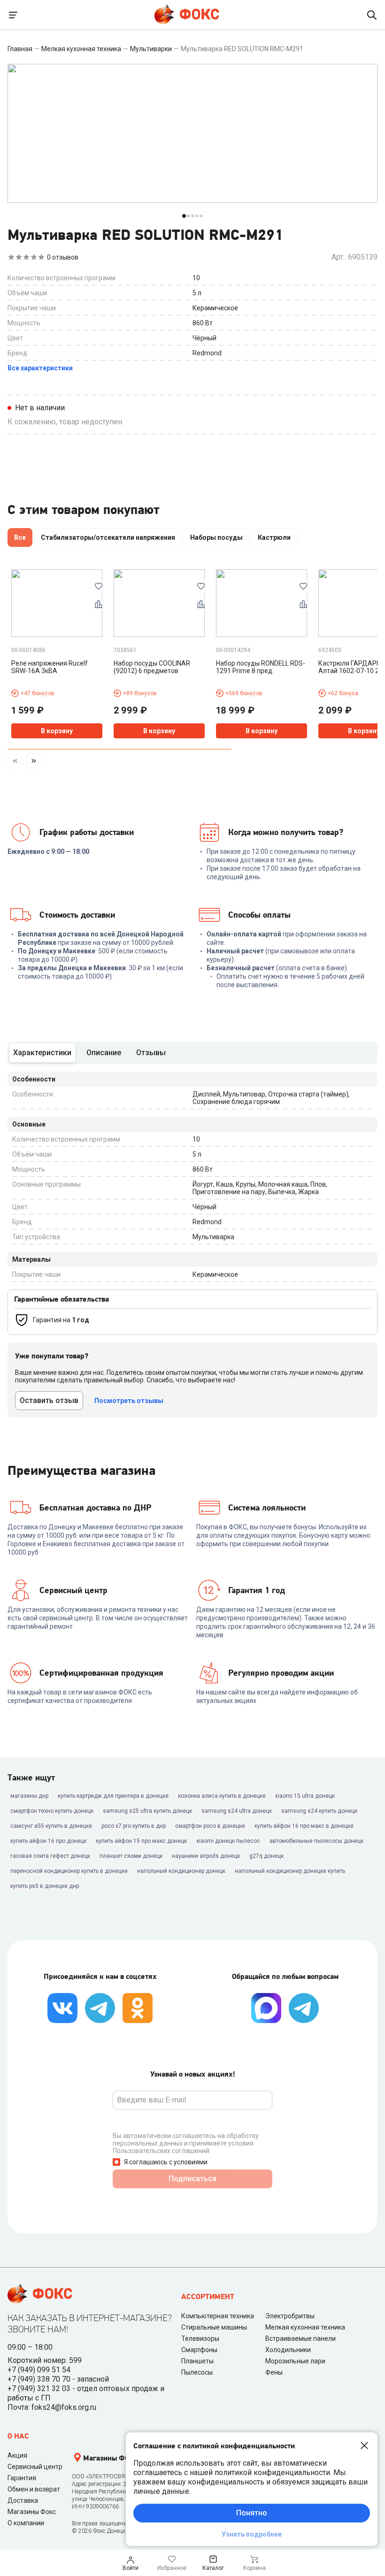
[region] (192, 539)
